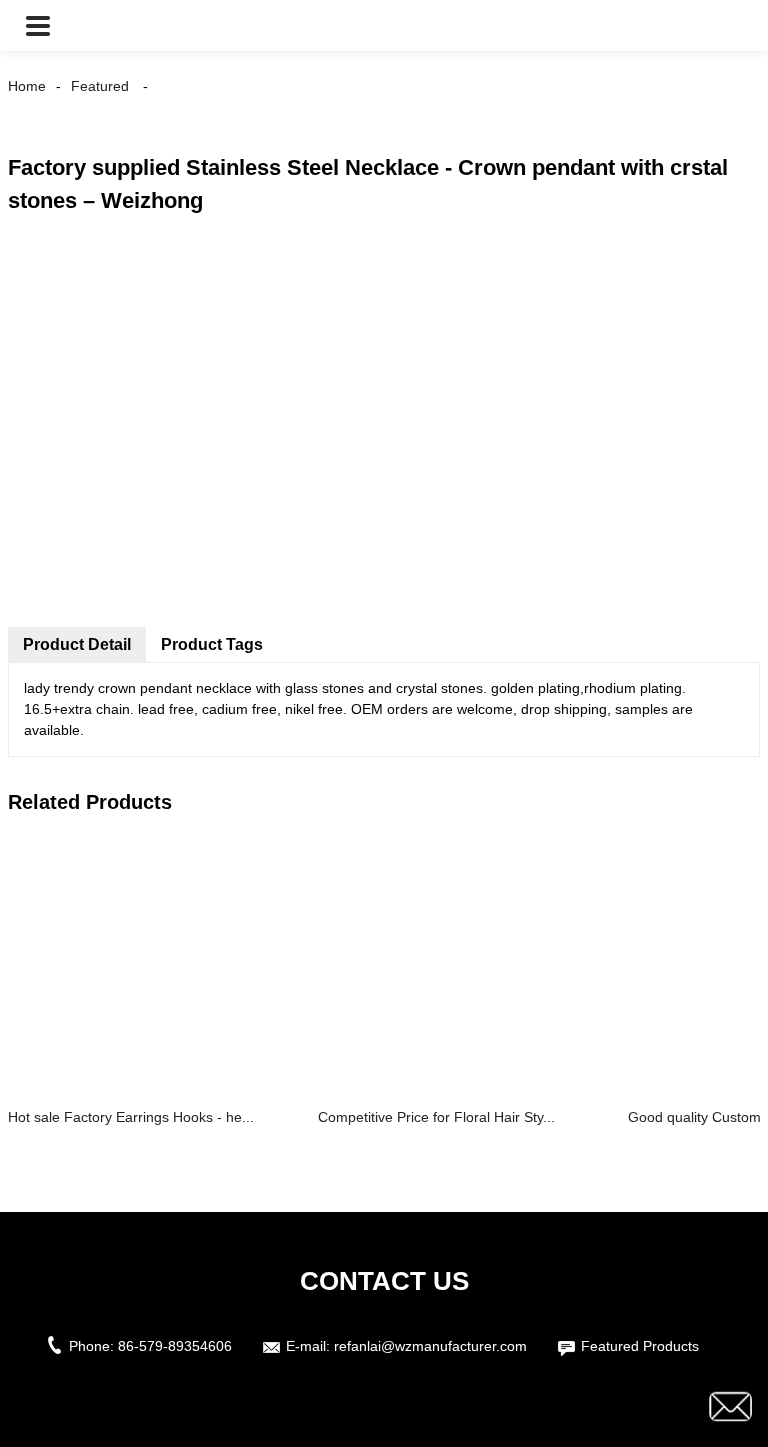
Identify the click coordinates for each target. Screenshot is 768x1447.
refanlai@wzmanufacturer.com (430, 1346)
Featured (100, 86)
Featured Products (640, 1346)
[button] (38, 25)
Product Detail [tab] (77, 644)
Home (27, 86)
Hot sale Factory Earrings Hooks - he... (131, 1117)
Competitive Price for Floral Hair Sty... (436, 1117)
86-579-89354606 (175, 1346)
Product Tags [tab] (212, 644)
